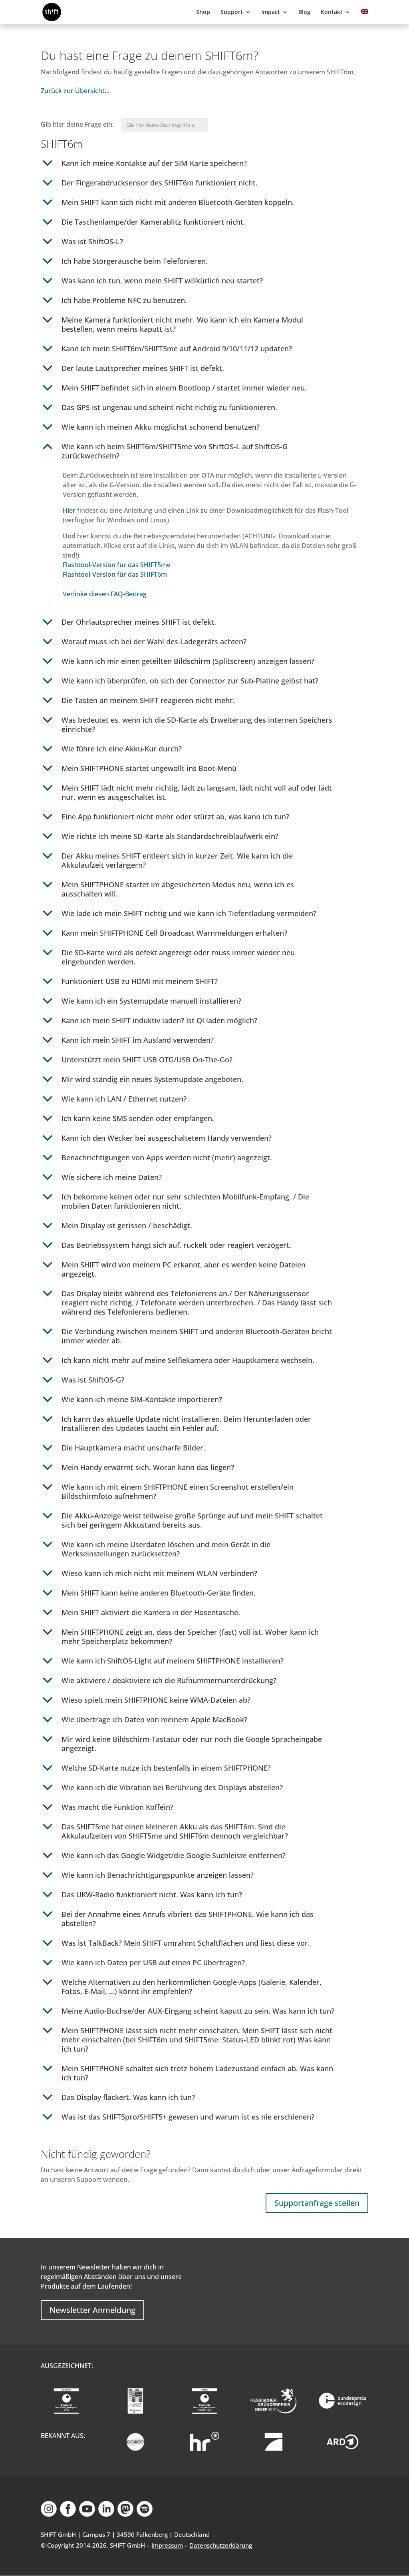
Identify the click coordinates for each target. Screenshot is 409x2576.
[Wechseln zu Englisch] (365, 17)
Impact (271, 12)
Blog (304, 12)
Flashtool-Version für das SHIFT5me (117, 565)
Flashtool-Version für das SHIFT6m (115, 574)
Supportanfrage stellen (317, 2203)
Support (232, 12)
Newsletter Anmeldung (92, 2310)
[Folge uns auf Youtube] (87, 2514)
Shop (203, 12)
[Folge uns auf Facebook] (68, 2514)
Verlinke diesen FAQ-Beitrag (105, 594)
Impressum (167, 2545)
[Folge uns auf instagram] (49, 2514)
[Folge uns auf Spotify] (145, 2514)
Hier (69, 510)
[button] (204, 165)
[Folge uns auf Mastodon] (125, 2514)
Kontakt (332, 12)
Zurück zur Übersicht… (75, 91)
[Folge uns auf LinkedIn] (106, 2514)
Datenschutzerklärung (221, 2545)
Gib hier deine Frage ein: (78, 124)
